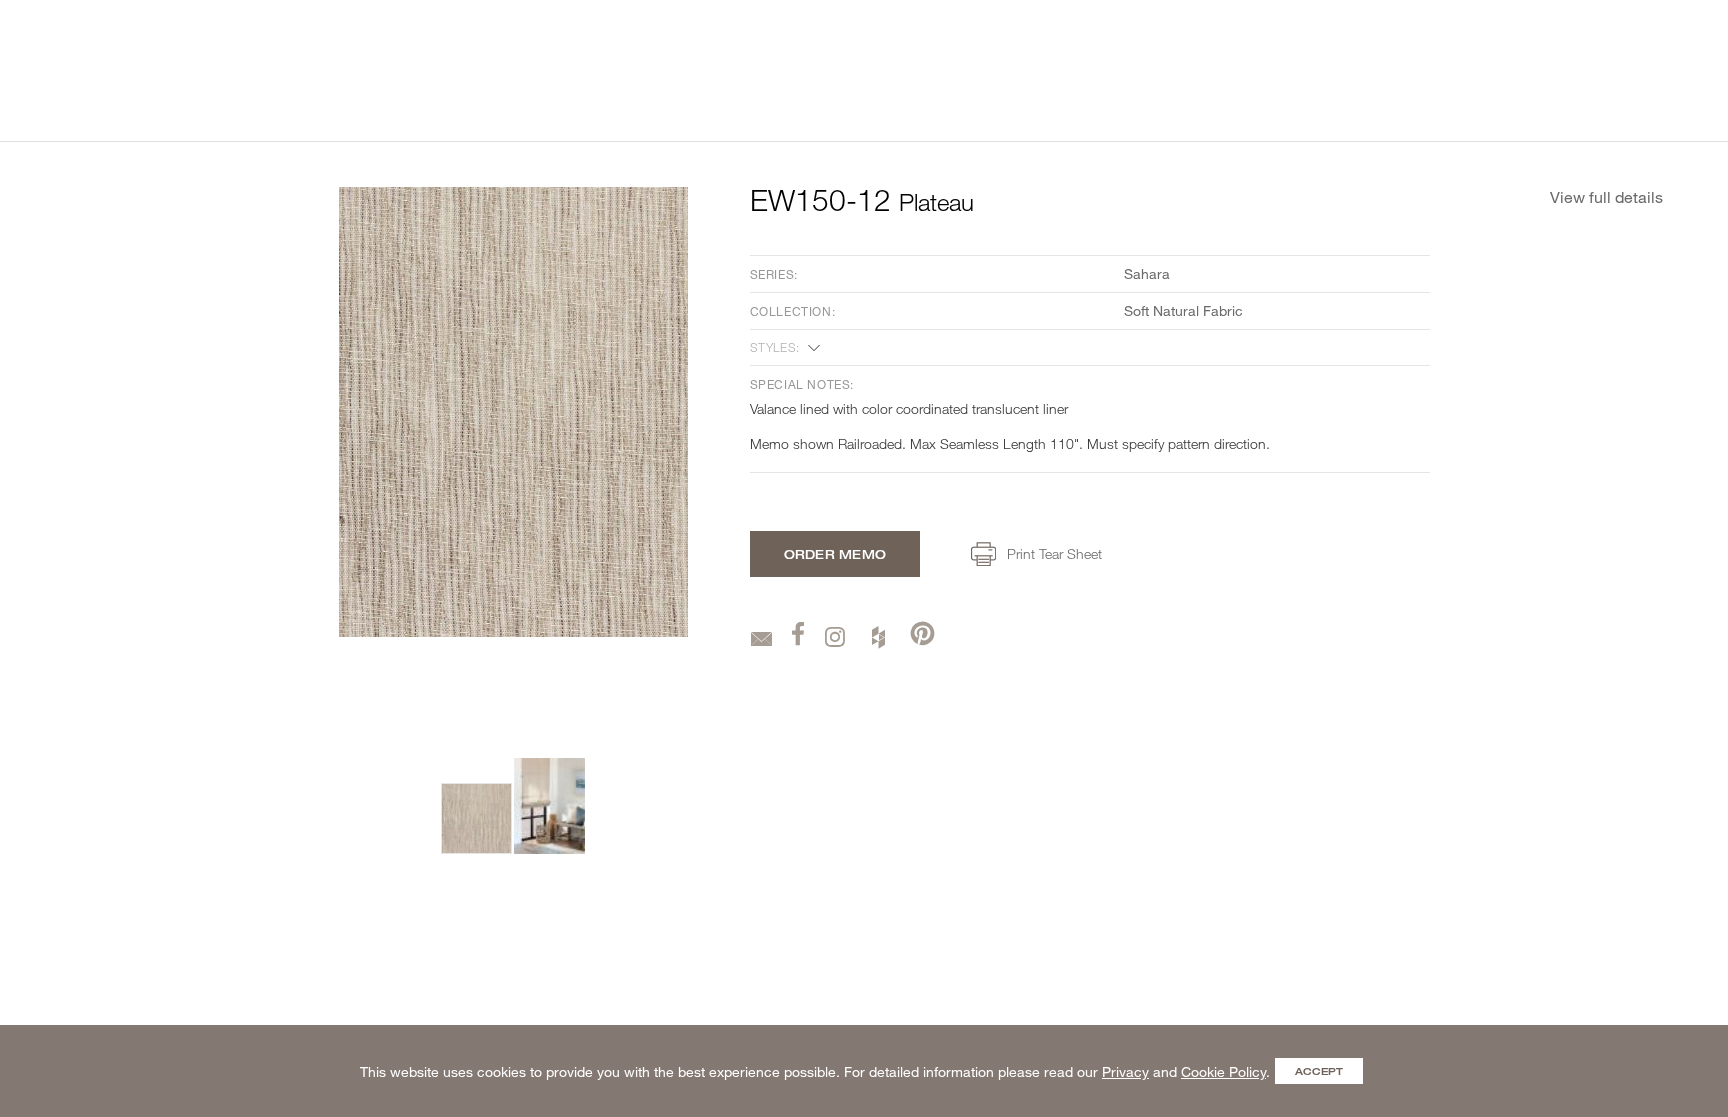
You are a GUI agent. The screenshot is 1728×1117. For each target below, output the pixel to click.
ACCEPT (1319, 1071)
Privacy (1125, 1071)
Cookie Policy (1223, 1071)
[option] (476, 818)
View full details (1606, 196)
